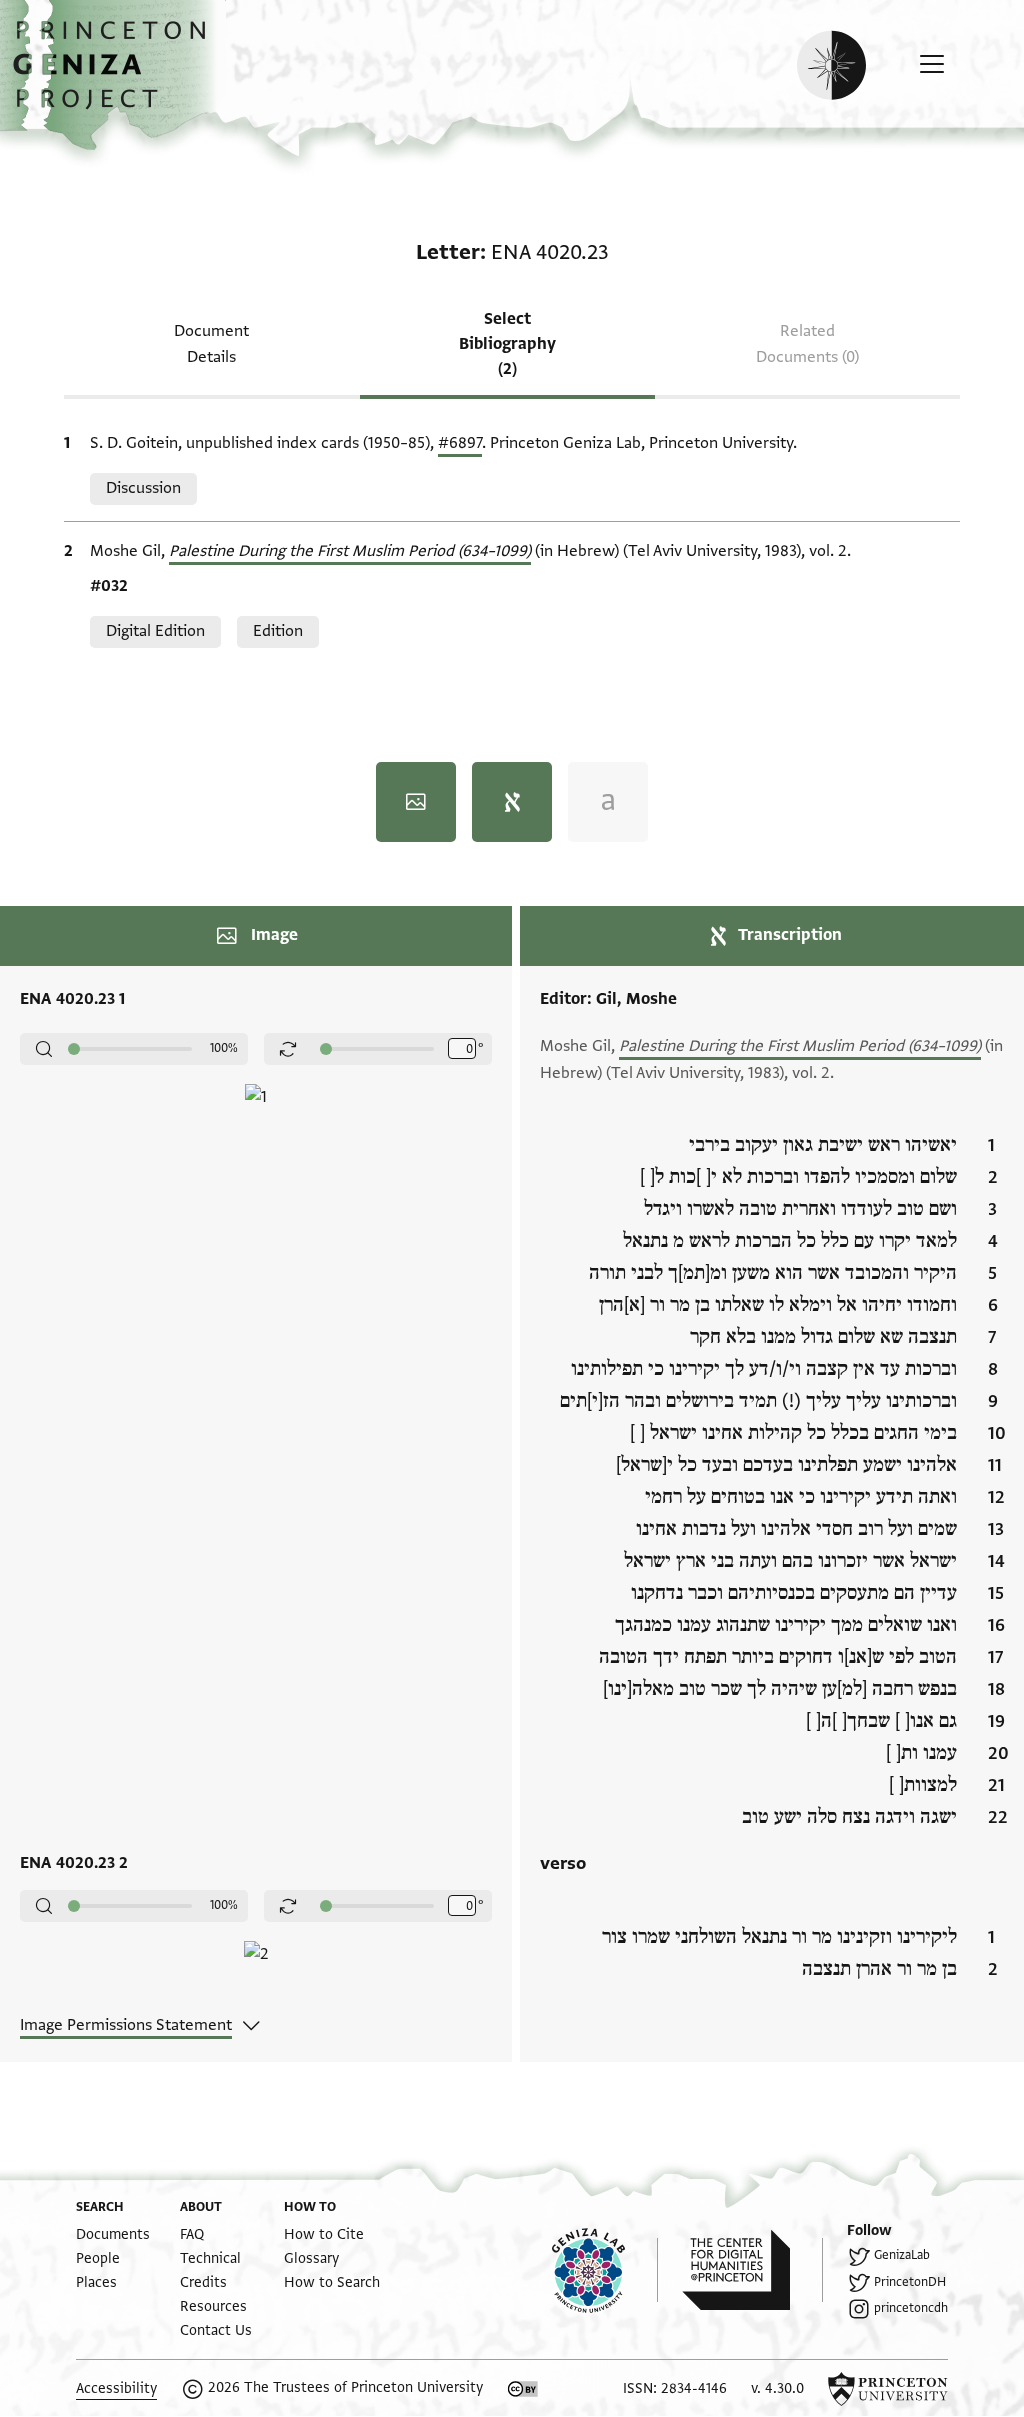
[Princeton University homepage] (888, 2389)
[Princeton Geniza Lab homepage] (605, 2270)
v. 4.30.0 (777, 2388)
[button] (116, 75)
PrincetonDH (910, 2282)
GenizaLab (902, 2255)
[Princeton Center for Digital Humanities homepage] (752, 2270)
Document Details (211, 343)
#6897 (460, 443)
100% (224, 1048)
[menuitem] (113, 2234)
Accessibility (116, 2388)
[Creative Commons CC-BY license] (523, 2389)
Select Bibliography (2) (507, 344)
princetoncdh (911, 2308)
